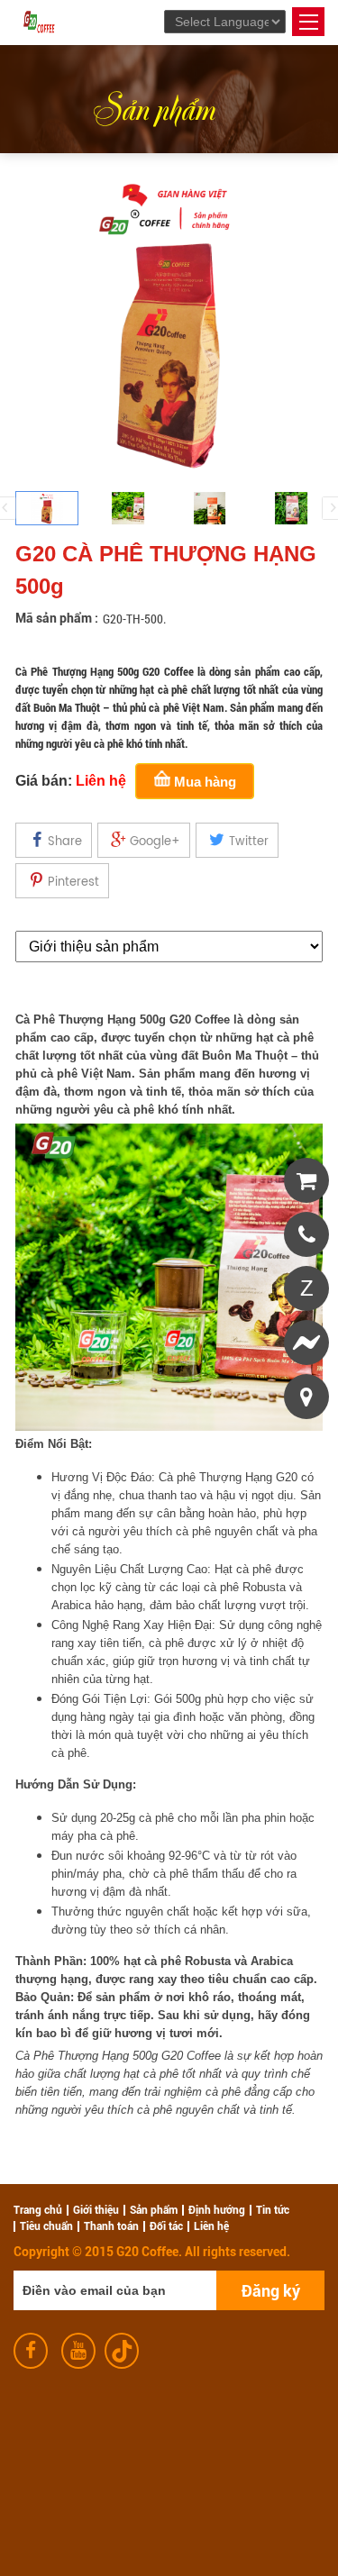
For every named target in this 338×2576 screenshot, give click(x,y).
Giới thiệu (96, 2210)
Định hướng (217, 2210)
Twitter (249, 842)
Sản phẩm (154, 105)
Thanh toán (111, 2226)
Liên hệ (211, 2226)
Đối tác (166, 2226)
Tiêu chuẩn (46, 2226)
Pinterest (73, 883)
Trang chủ (38, 2210)
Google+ (155, 842)
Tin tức (273, 2210)
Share (65, 842)
